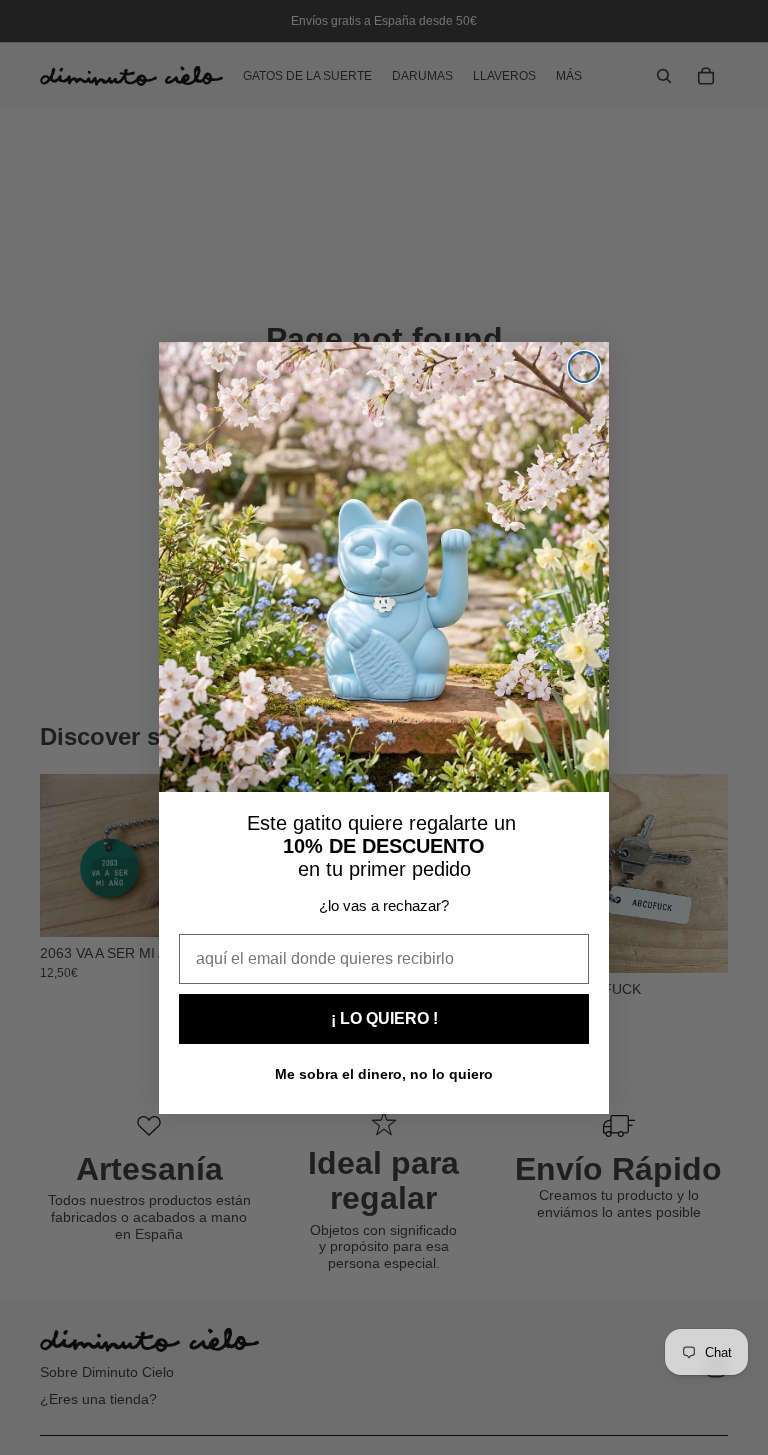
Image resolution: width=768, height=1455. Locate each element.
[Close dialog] (584, 367)
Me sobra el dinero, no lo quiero (384, 1074)
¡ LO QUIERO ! (384, 1018)
